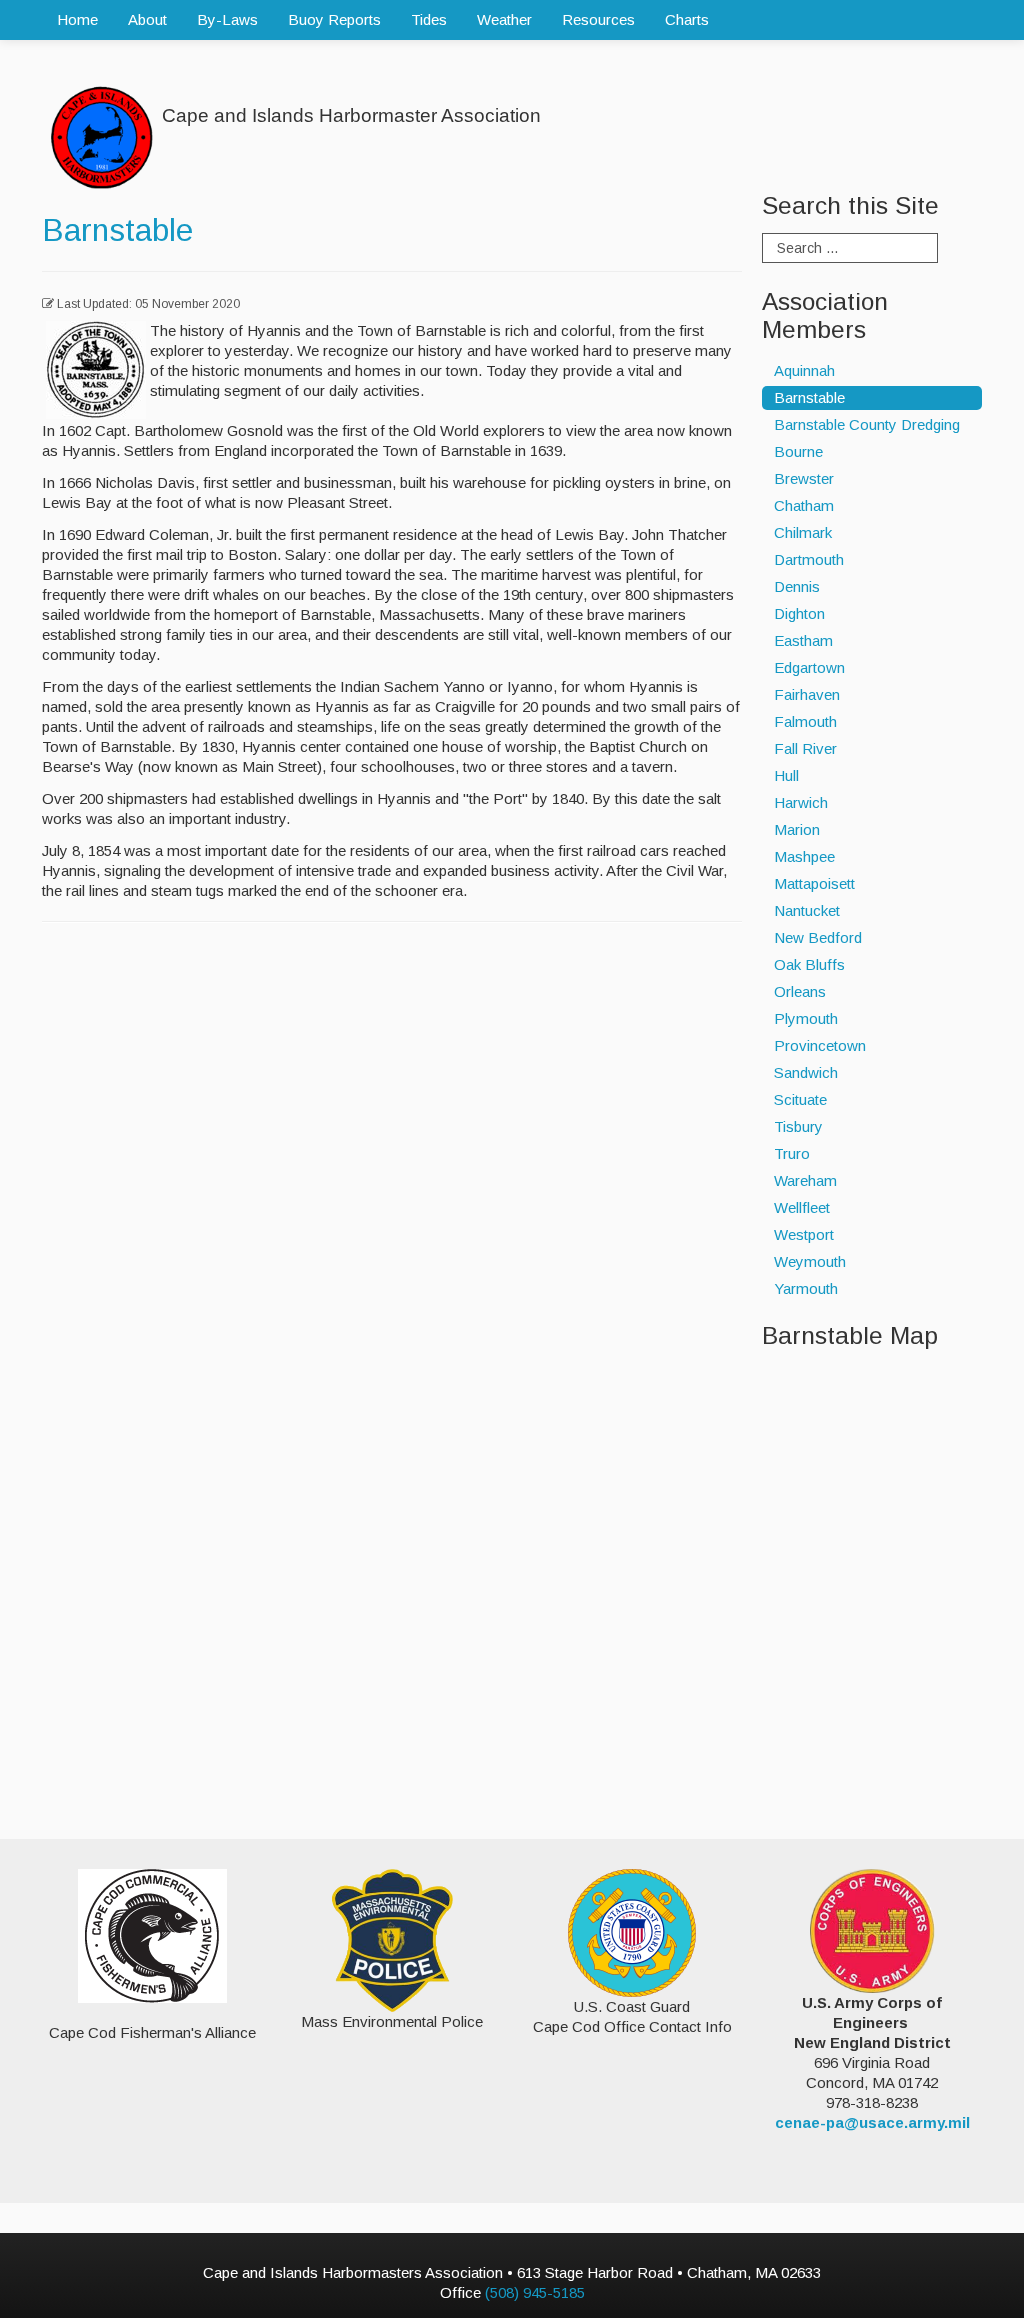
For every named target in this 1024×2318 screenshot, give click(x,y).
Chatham (804, 505)
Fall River (805, 748)
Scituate (800, 1099)
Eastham (803, 640)
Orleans (800, 991)
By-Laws (227, 19)
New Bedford (818, 937)
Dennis (797, 586)
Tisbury (798, 1126)
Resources (598, 19)
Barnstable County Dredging (867, 424)
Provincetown (820, 1045)
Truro (792, 1153)
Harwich (801, 802)
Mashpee (804, 856)
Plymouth (806, 1018)
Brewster (804, 478)
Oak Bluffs (809, 964)
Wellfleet (802, 1207)
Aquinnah (804, 370)
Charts (687, 19)
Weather (504, 19)
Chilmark (803, 532)
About (147, 19)
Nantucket (807, 910)
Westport (804, 1234)
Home (77, 19)
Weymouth (810, 1261)
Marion (797, 829)
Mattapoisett (814, 883)
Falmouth (805, 721)
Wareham (805, 1180)
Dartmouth (809, 559)
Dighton (799, 613)
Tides (429, 19)
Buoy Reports (334, 19)
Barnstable (117, 230)
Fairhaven (807, 694)
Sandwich (806, 1072)
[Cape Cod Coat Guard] (632, 1931)
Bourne (798, 451)
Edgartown (809, 667)
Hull (786, 775)
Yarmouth (806, 1288)
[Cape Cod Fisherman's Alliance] (152, 1936)
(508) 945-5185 (535, 2292)
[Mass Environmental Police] (392, 1938)
